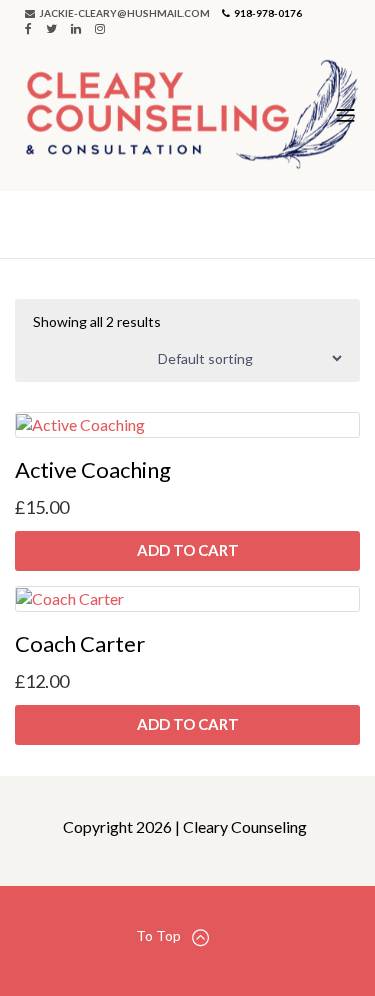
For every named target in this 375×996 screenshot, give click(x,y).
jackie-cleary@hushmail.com (123, 13)
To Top (158, 935)
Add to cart (188, 550)
